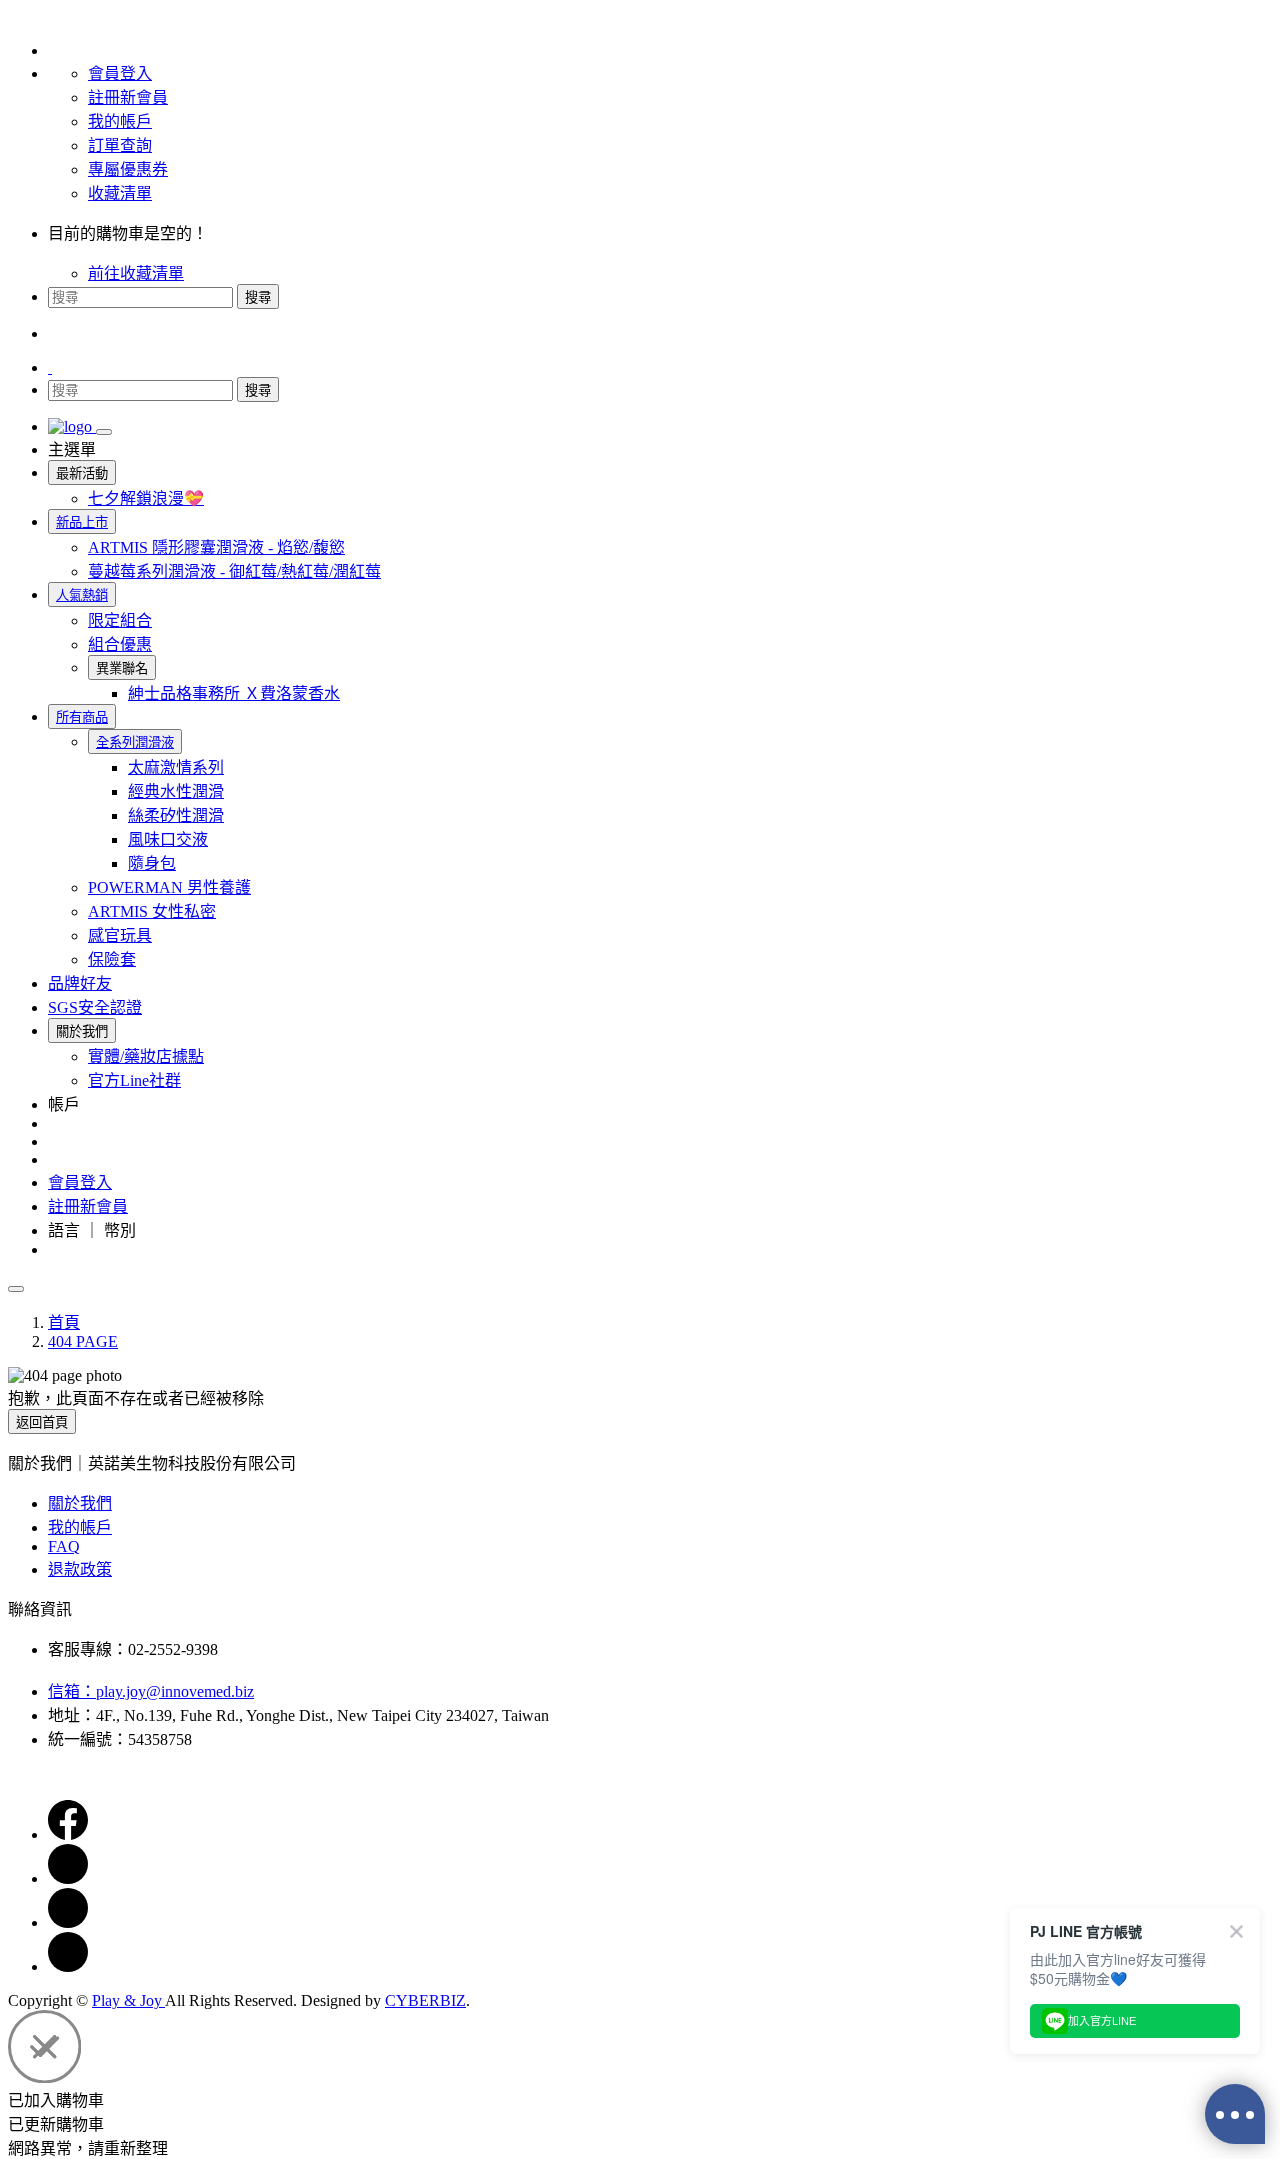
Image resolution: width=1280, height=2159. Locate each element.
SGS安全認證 (95, 1007)
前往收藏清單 (136, 273)
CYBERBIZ (425, 2000)
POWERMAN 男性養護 (169, 887)
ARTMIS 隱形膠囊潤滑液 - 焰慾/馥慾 (216, 547)
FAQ (64, 1546)
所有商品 (82, 717)
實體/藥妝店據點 (146, 1056)
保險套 (112, 959)
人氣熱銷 (82, 595)
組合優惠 (120, 644)
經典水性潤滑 (176, 791)
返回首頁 (42, 1422)
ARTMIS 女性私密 (152, 911)
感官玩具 (120, 935)
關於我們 (80, 1503)
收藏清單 (120, 193)
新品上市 (82, 522)
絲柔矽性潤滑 (176, 815)
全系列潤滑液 (135, 742)
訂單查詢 (120, 145)
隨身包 (152, 863)
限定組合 (120, 620)
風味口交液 (168, 839)
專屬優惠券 (128, 169)
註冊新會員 (128, 97)
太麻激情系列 (176, 767)
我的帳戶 (120, 121)
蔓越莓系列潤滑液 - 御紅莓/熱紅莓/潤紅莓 (234, 571)
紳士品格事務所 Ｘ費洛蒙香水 (234, 693)
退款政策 (80, 1569)
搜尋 (258, 297)
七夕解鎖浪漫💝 (146, 498)
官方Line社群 (134, 1080)
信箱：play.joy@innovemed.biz (151, 1691)
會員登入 (120, 73)
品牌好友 (80, 983)
